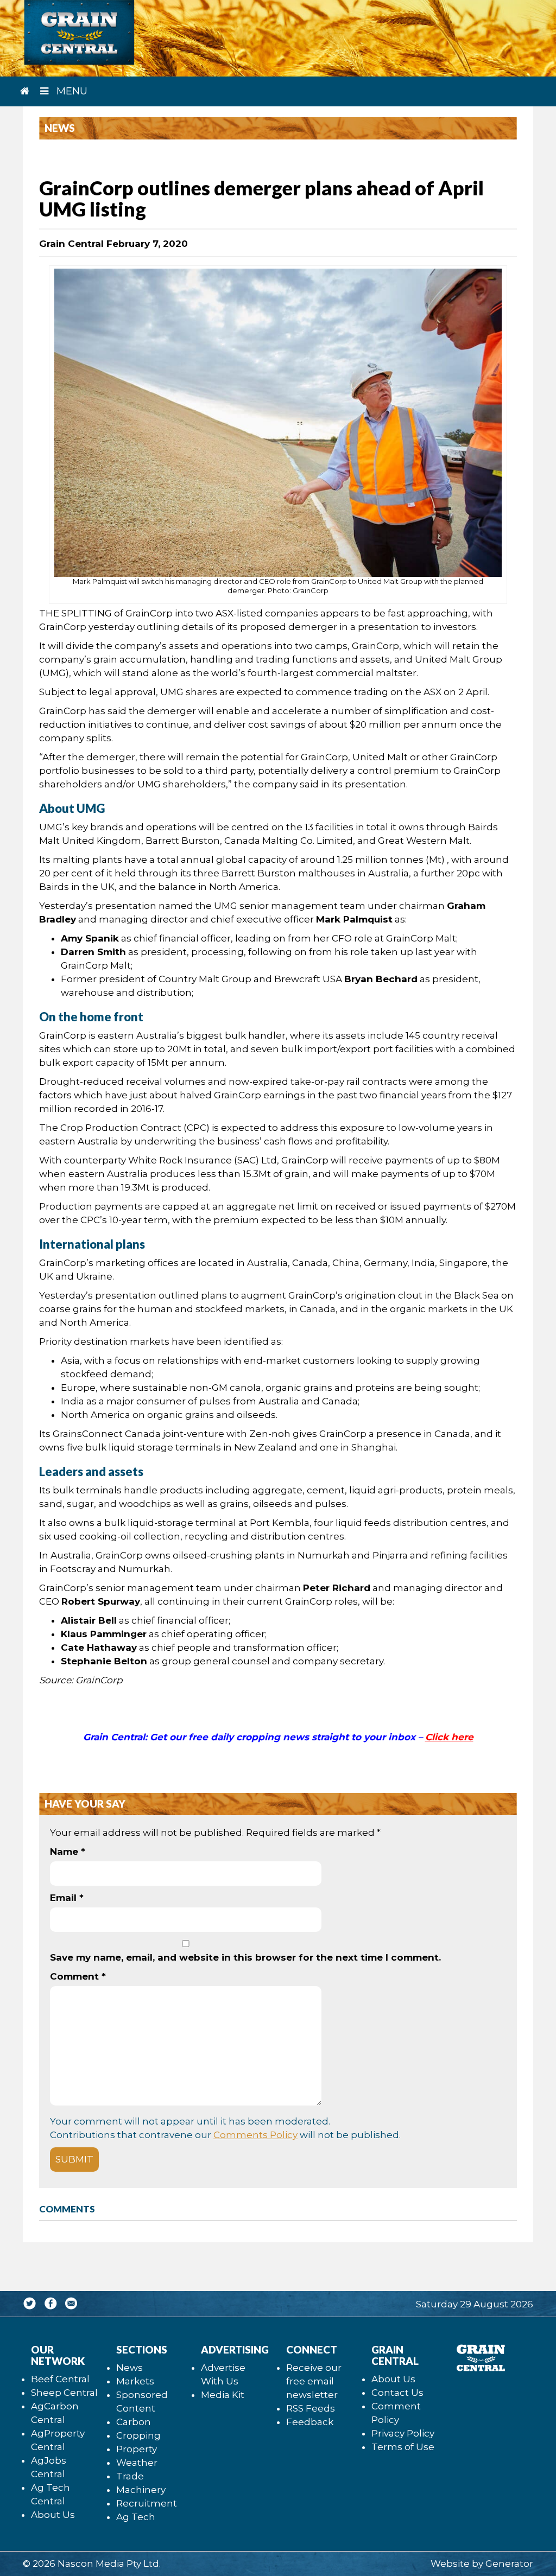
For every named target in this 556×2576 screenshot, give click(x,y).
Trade (130, 2476)
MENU (71, 91)
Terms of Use (403, 2447)
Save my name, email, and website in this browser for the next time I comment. (245, 1957)
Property (137, 2449)
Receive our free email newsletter (314, 2381)
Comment (78, 1976)
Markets (135, 2381)
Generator (509, 2564)
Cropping (138, 2435)
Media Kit (223, 2395)
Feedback (310, 2422)
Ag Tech (136, 2517)
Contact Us (397, 2393)
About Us (53, 2515)
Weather (137, 2463)
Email (67, 1898)
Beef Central (60, 2379)
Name (68, 1852)
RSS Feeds (311, 2408)
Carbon (134, 2422)
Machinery (141, 2490)
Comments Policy (255, 2135)
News (129, 2368)
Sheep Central (64, 2393)
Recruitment (147, 2503)
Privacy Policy (403, 2433)
